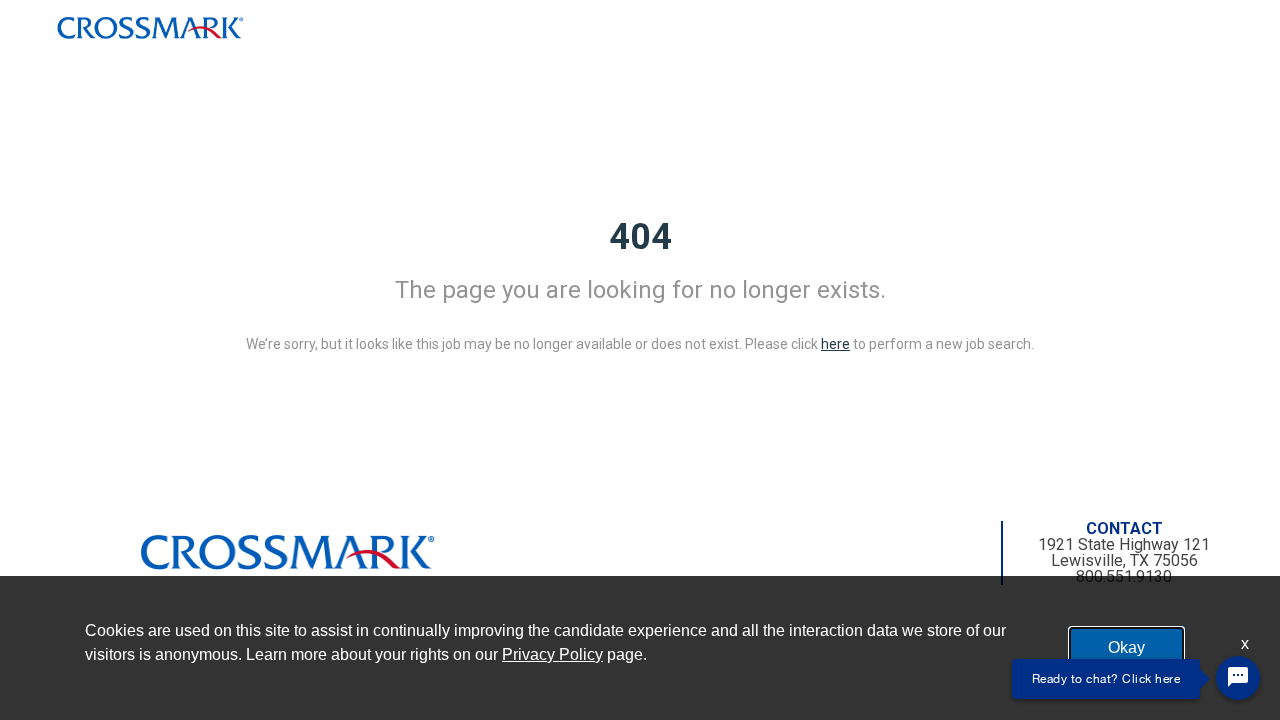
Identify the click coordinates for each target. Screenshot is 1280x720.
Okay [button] (1126, 647)
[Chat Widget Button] (1238, 678)
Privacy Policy (552, 654)
